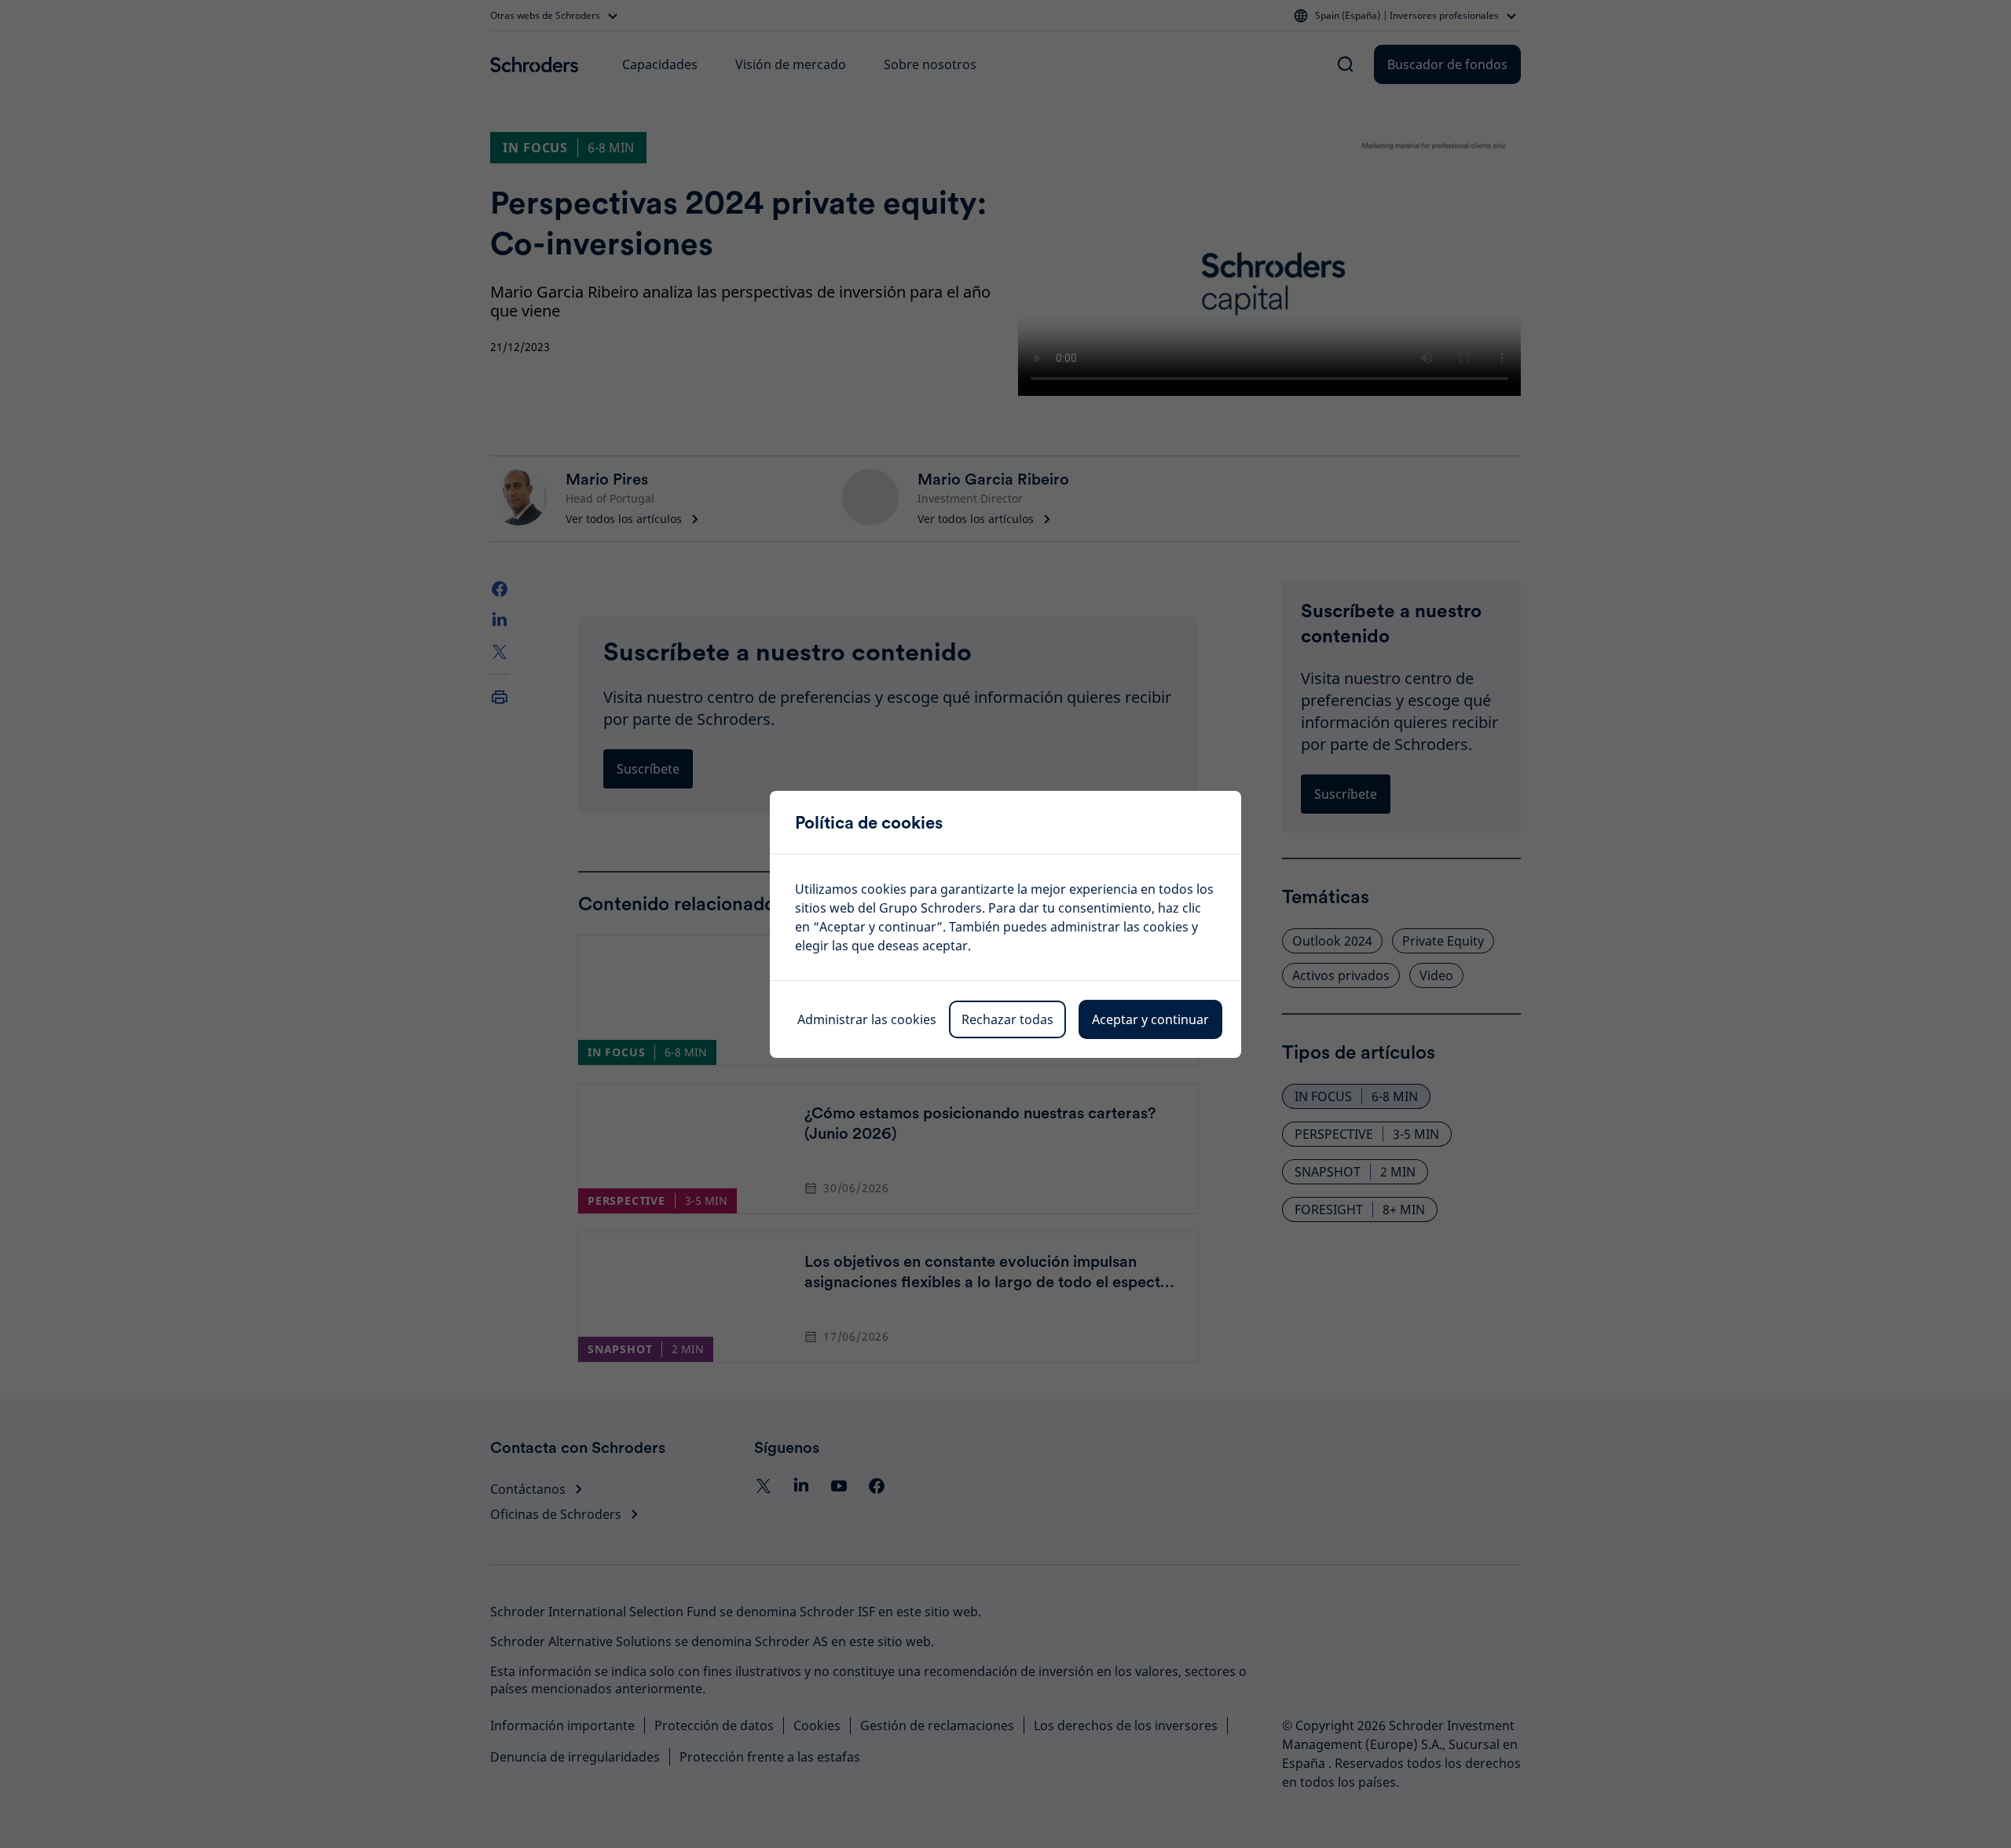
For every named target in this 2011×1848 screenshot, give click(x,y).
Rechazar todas (1007, 1019)
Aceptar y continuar (1150, 1019)
